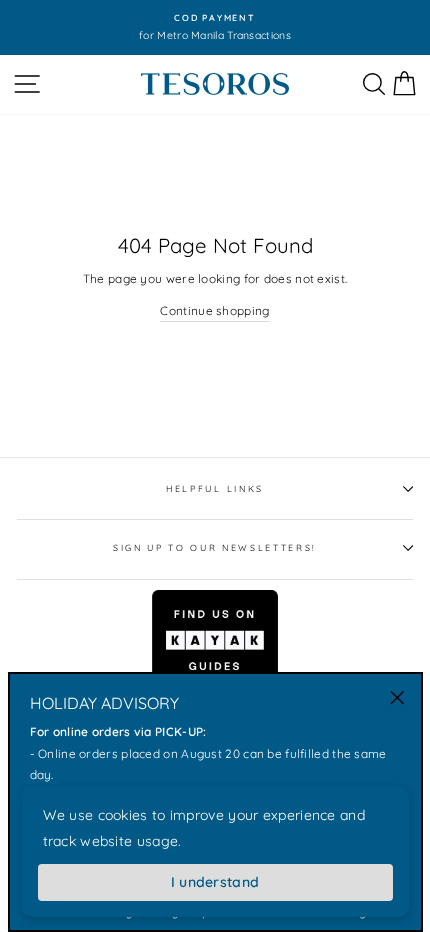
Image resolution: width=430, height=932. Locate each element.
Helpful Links (215, 488)
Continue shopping (214, 310)
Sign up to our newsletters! (215, 547)
